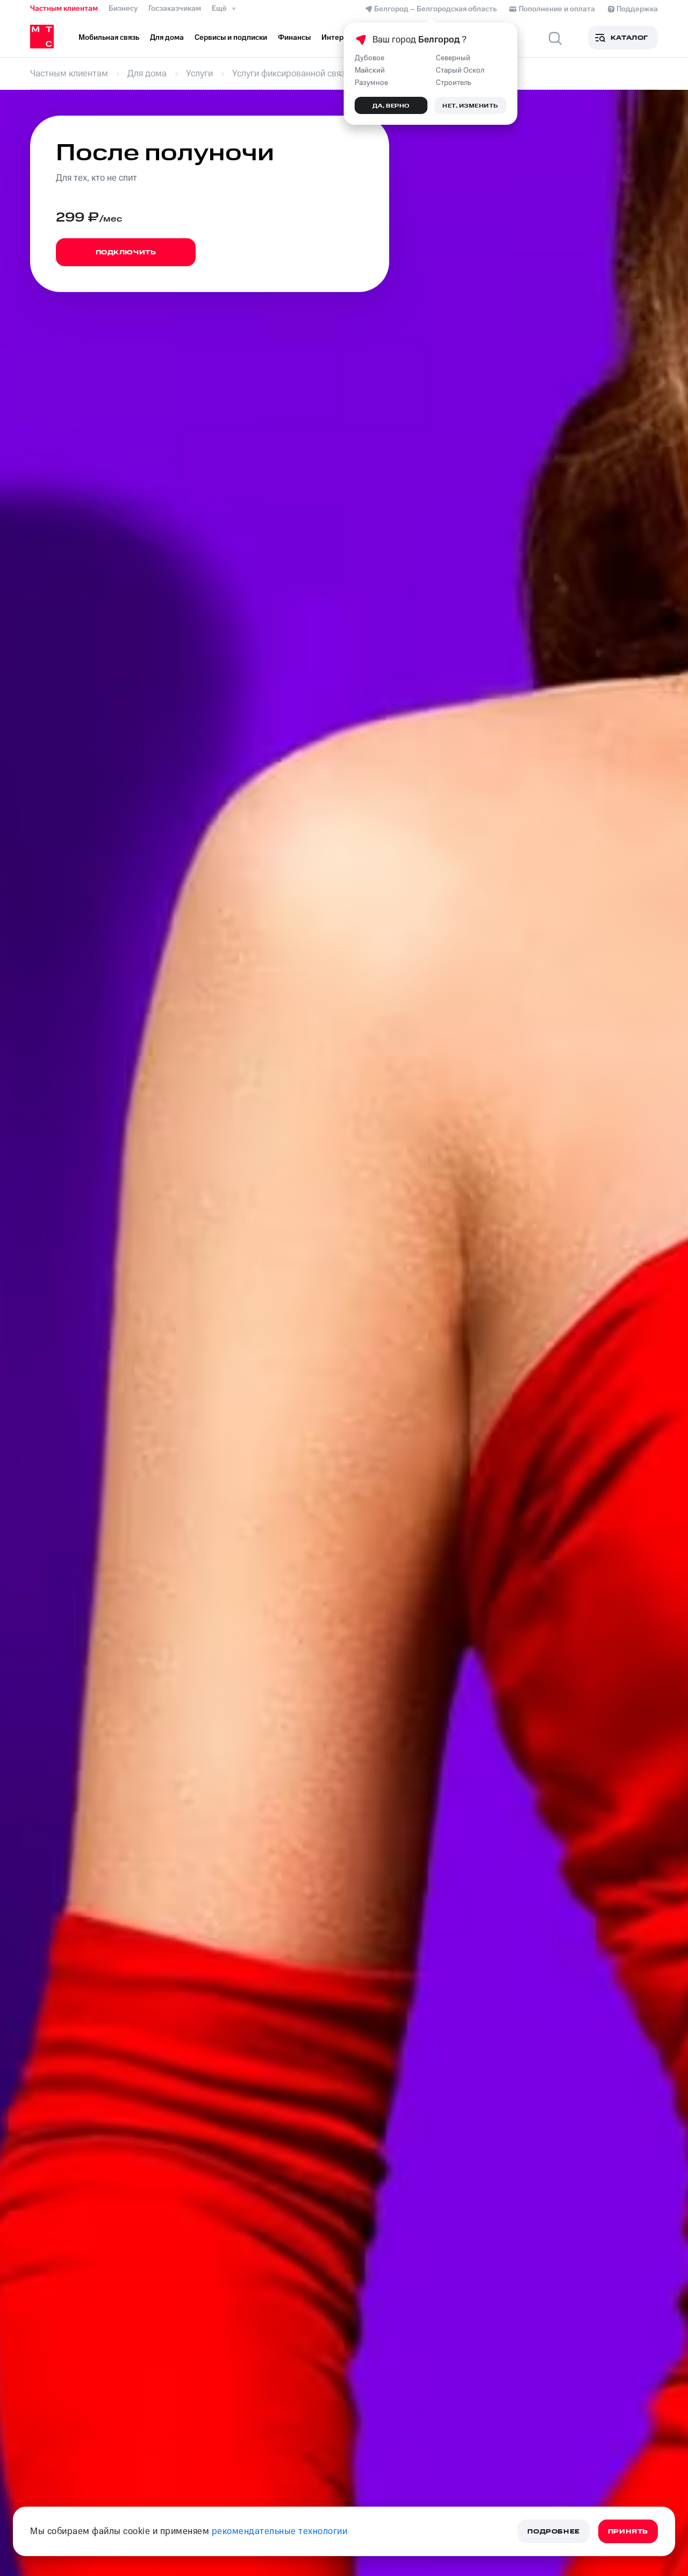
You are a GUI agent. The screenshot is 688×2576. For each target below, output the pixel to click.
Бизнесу (123, 9)
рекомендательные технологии (280, 2531)
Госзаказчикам (175, 9)
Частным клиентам (64, 9)
